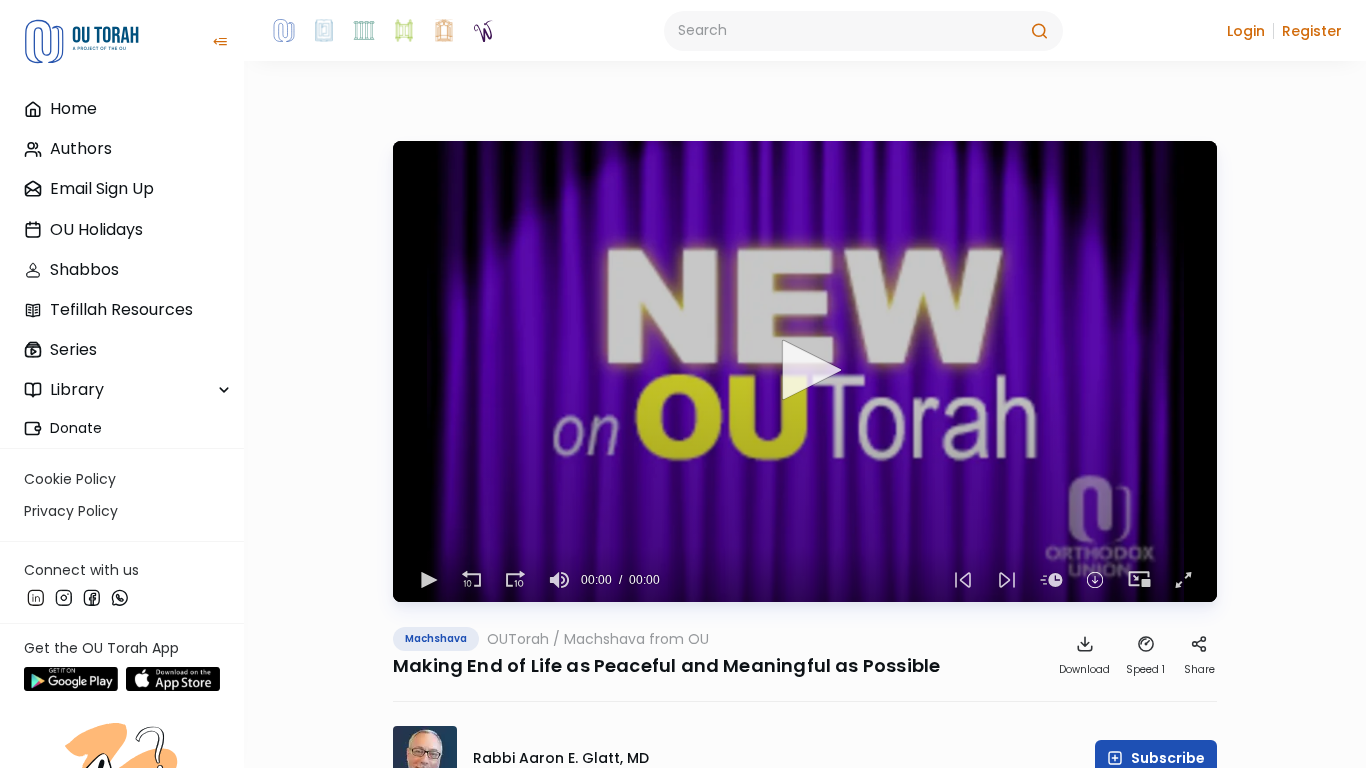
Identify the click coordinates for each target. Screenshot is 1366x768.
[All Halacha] (364, 31)
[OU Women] (484, 31)
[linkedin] (36, 597)
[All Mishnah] (324, 31)
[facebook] (92, 597)
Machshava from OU (636, 639)
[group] (559, 580)
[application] (805, 371)
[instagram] (64, 597)
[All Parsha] (404, 31)
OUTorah (518, 639)
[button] (1246, 31)
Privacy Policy (71, 511)
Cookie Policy (70, 479)
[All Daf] (444, 31)
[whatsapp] (120, 597)
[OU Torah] (284, 31)
